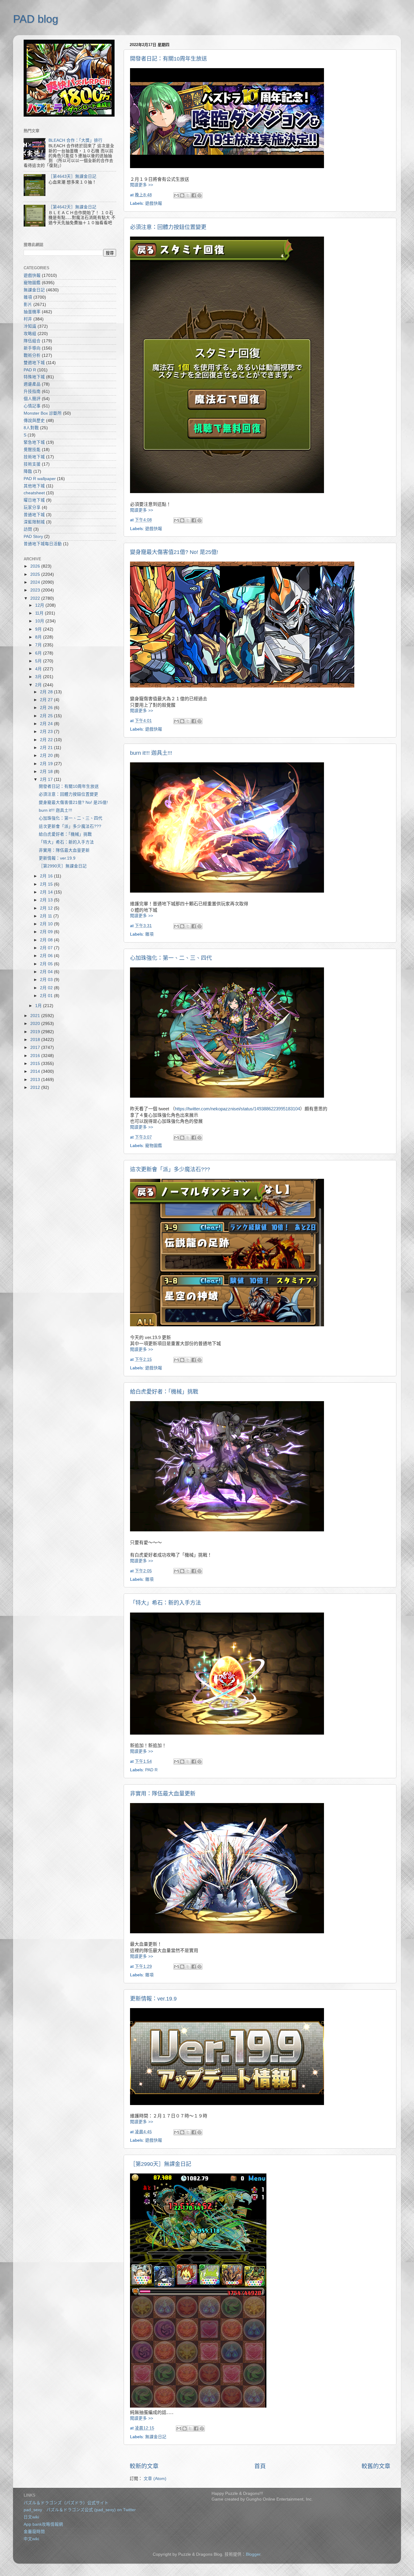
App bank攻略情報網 (43, 2524)
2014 (36, 1071)
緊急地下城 (34, 442)
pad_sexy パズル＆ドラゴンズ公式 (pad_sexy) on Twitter (80, 2510)
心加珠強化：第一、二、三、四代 (171, 958)
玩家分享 (32, 507)
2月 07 (47, 948)
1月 (39, 1006)
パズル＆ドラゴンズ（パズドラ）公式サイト (66, 2503)
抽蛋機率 (32, 312)
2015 (36, 1064)
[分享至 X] (188, 195)
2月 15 (47, 884)
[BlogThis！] (182, 195)
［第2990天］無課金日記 (161, 2164)
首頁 (260, 2466)
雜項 (149, 934)
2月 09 (47, 932)
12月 (40, 605)
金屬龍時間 (34, 2532)
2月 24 (47, 724)
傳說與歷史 (34, 421)
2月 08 (47, 940)
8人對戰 (31, 428)
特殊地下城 (34, 377)
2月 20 (47, 756)
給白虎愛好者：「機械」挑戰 (164, 1392)
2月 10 (47, 924)
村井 (28, 319)
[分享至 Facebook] (194, 195)
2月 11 (47, 916)
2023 (36, 590)
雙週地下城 (34, 363)
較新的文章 (144, 2466)
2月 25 (47, 716)
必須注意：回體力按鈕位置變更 (168, 227)
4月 (39, 669)
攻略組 (30, 334)
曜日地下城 (34, 500)
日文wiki (31, 2517)
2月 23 (47, 732)
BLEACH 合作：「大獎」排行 (75, 140)
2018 (36, 1040)
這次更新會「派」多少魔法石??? (170, 1169)
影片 (28, 305)
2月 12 (47, 908)
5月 (39, 661)
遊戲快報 (154, 203)
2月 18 (47, 772)
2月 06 (47, 956)
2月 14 (47, 892)
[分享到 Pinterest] (199, 195)
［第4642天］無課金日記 (72, 207)
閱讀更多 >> (142, 185)
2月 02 (47, 988)
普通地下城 (34, 515)
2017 (36, 1048)
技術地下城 (34, 457)
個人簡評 (32, 399)
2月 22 (47, 740)
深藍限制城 (34, 522)
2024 (36, 582)
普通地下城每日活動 (43, 544)
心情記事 (32, 406)
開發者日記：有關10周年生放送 (169, 59)
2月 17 (47, 779)
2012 (36, 1087)
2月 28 (47, 692)
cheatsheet (34, 493)
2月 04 (47, 972)
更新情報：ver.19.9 (153, 1999)
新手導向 (32, 348)
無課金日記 (156, 2437)
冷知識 (30, 326)
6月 (39, 653)
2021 (36, 1016)
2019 (36, 1032)
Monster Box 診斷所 (43, 413)
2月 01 (47, 996)
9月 (39, 629)
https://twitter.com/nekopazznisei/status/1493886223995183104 (237, 1109)
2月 (39, 685)
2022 (36, 598)
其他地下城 (34, 486)
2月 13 (47, 900)
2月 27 (47, 700)
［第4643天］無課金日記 (72, 176)
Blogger (253, 2554)
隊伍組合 (32, 341)
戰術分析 (32, 355)
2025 (36, 574)
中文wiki (31, 2539)
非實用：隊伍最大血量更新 (163, 1794)
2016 (36, 1056)
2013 (36, 1080)
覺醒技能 (32, 450)
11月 (40, 613)
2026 (36, 566)
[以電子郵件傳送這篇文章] (176, 195)
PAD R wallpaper (40, 479)
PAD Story (33, 537)
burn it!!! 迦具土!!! (151, 753)
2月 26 (47, 708)
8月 (39, 637)
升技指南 (32, 391)
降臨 (28, 471)
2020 (36, 1024)
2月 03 (47, 980)
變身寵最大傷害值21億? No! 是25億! (174, 552)
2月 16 (47, 876)
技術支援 (32, 464)
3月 (39, 677)
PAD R (151, 1770)
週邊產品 (32, 384)
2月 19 (47, 764)
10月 (40, 621)
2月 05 (47, 964)
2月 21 (47, 748)
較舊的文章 (376, 2466)
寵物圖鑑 (154, 1146)
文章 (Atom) (155, 2479)
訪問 (28, 529)
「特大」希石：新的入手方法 (165, 1603)
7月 (39, 645)
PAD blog (36, 19)
